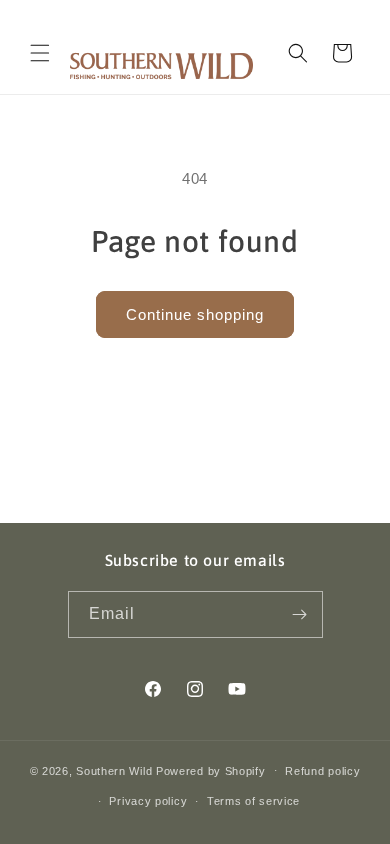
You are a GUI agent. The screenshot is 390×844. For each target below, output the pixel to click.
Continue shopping (195, 314)
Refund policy (322, 771)
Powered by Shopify (211, 770)
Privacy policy (148, 801)
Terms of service (253, 801)
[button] (40, 53)
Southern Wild (114, 770)
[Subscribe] (300, 614)
